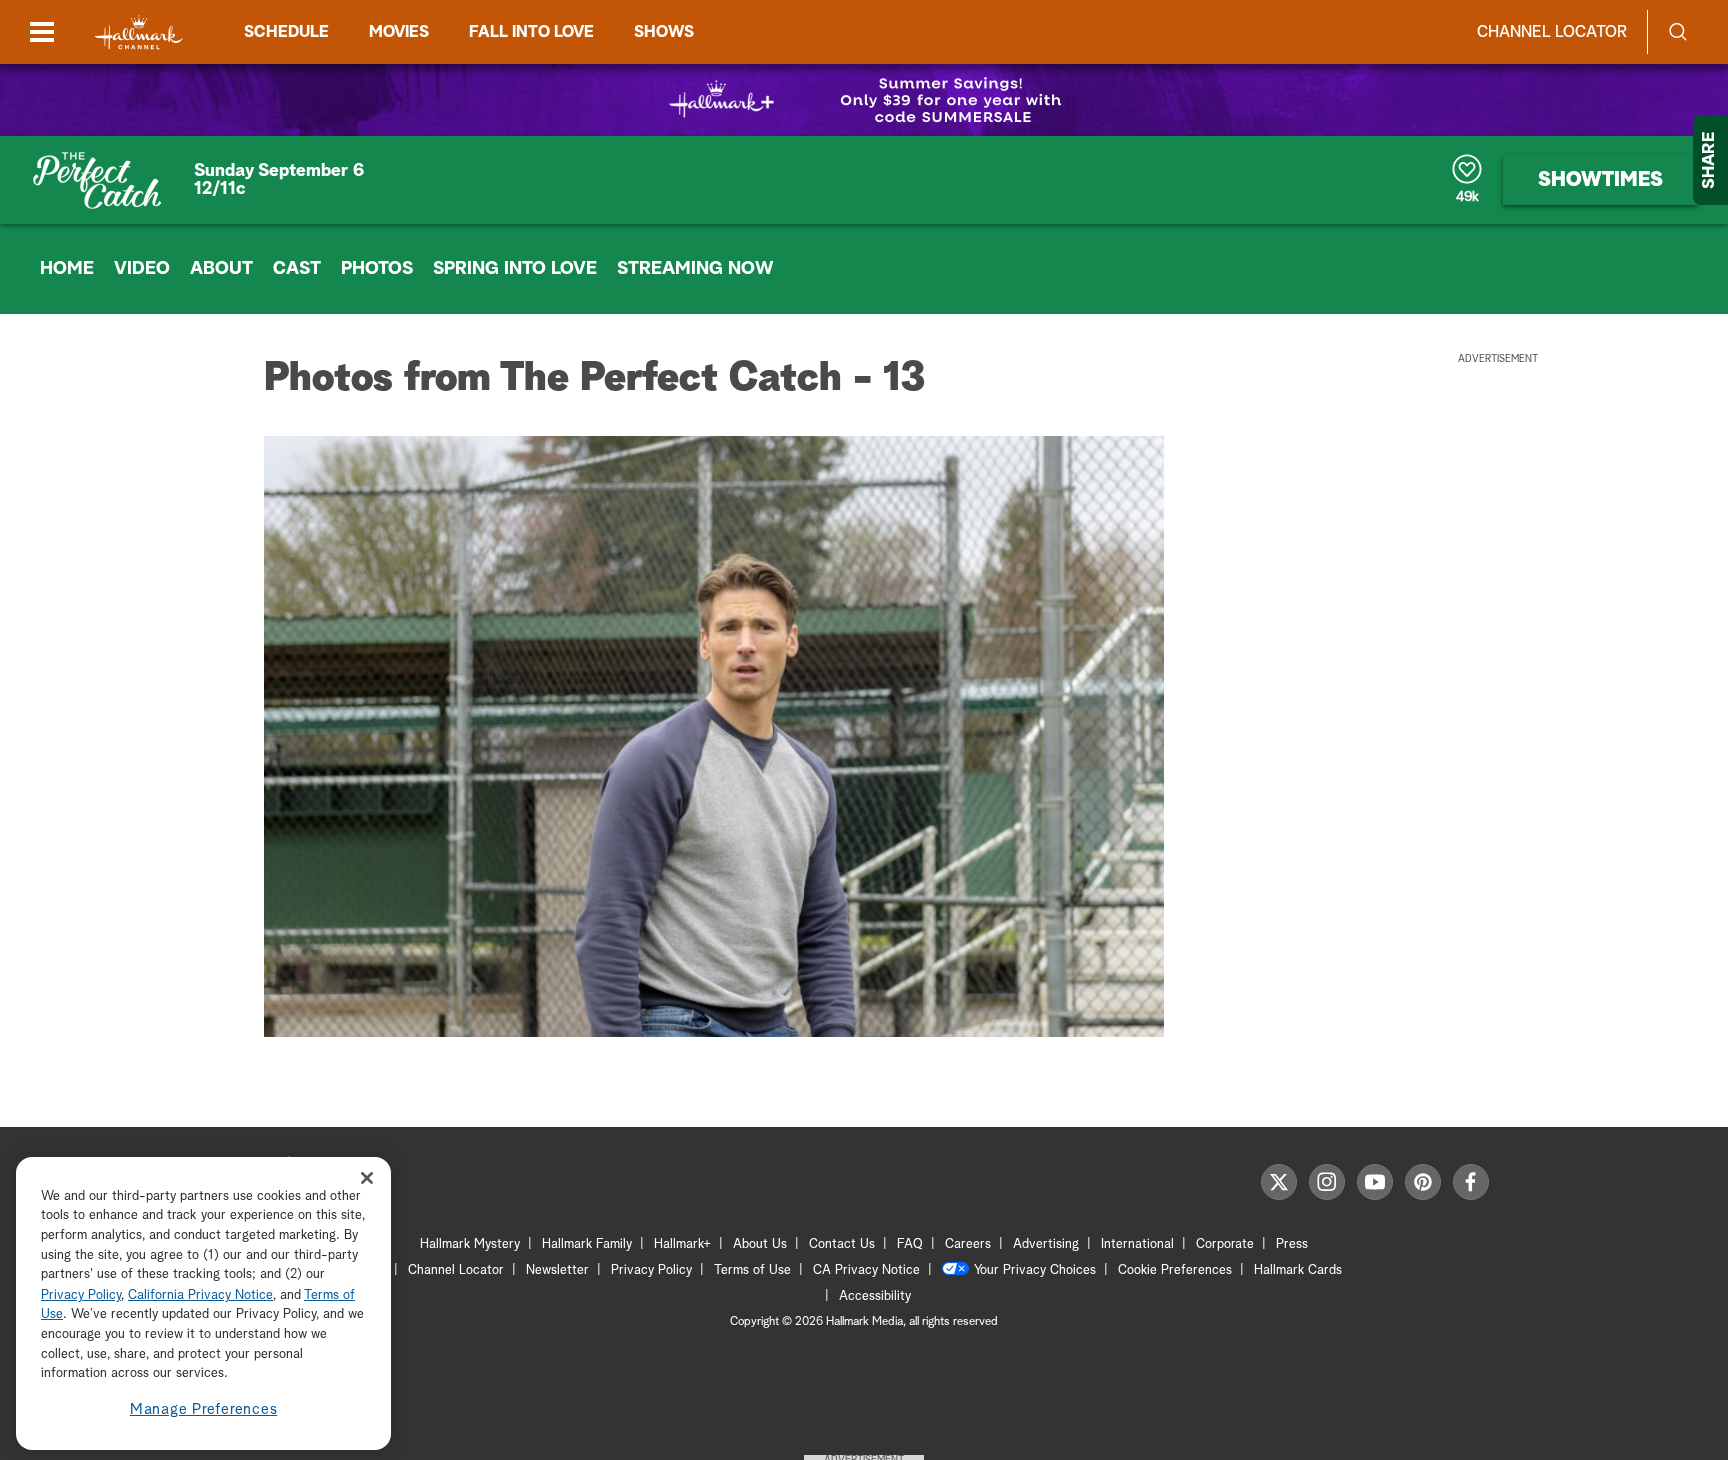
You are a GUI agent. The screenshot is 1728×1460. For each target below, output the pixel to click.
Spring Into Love (515, 269)
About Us (760, 1244)
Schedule (286, 32)
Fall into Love (531, 32)
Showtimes (1600, 180)
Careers (968, 1244)
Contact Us (842, 1244)
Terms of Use (752, 1270)
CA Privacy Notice (866, 1270)
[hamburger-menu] (42, 32)
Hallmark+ (682, 1244)
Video (142, 269)
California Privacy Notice (200, 1295)
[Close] (367, 1177)
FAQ (910, 1244)
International (1137, 1244)
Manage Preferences (204, 1409)
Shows (664, 32)
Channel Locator (1552, 32)
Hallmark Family (587, 1244)
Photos (377, 269)
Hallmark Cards (1298, 1270)
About (221, 269)
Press (1292, 1244)
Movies (399, 32)
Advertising (1046, 1244)
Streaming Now (695, 269)
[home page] (139, 32)
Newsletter (557, 1270)
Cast (297, 269)
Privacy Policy (651, 1270)
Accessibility (875, 1296)
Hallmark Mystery (470, 1244)
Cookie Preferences (1175, 1270)
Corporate (1225, 1244)
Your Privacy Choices (1035, 1270)
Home (67, 269)
